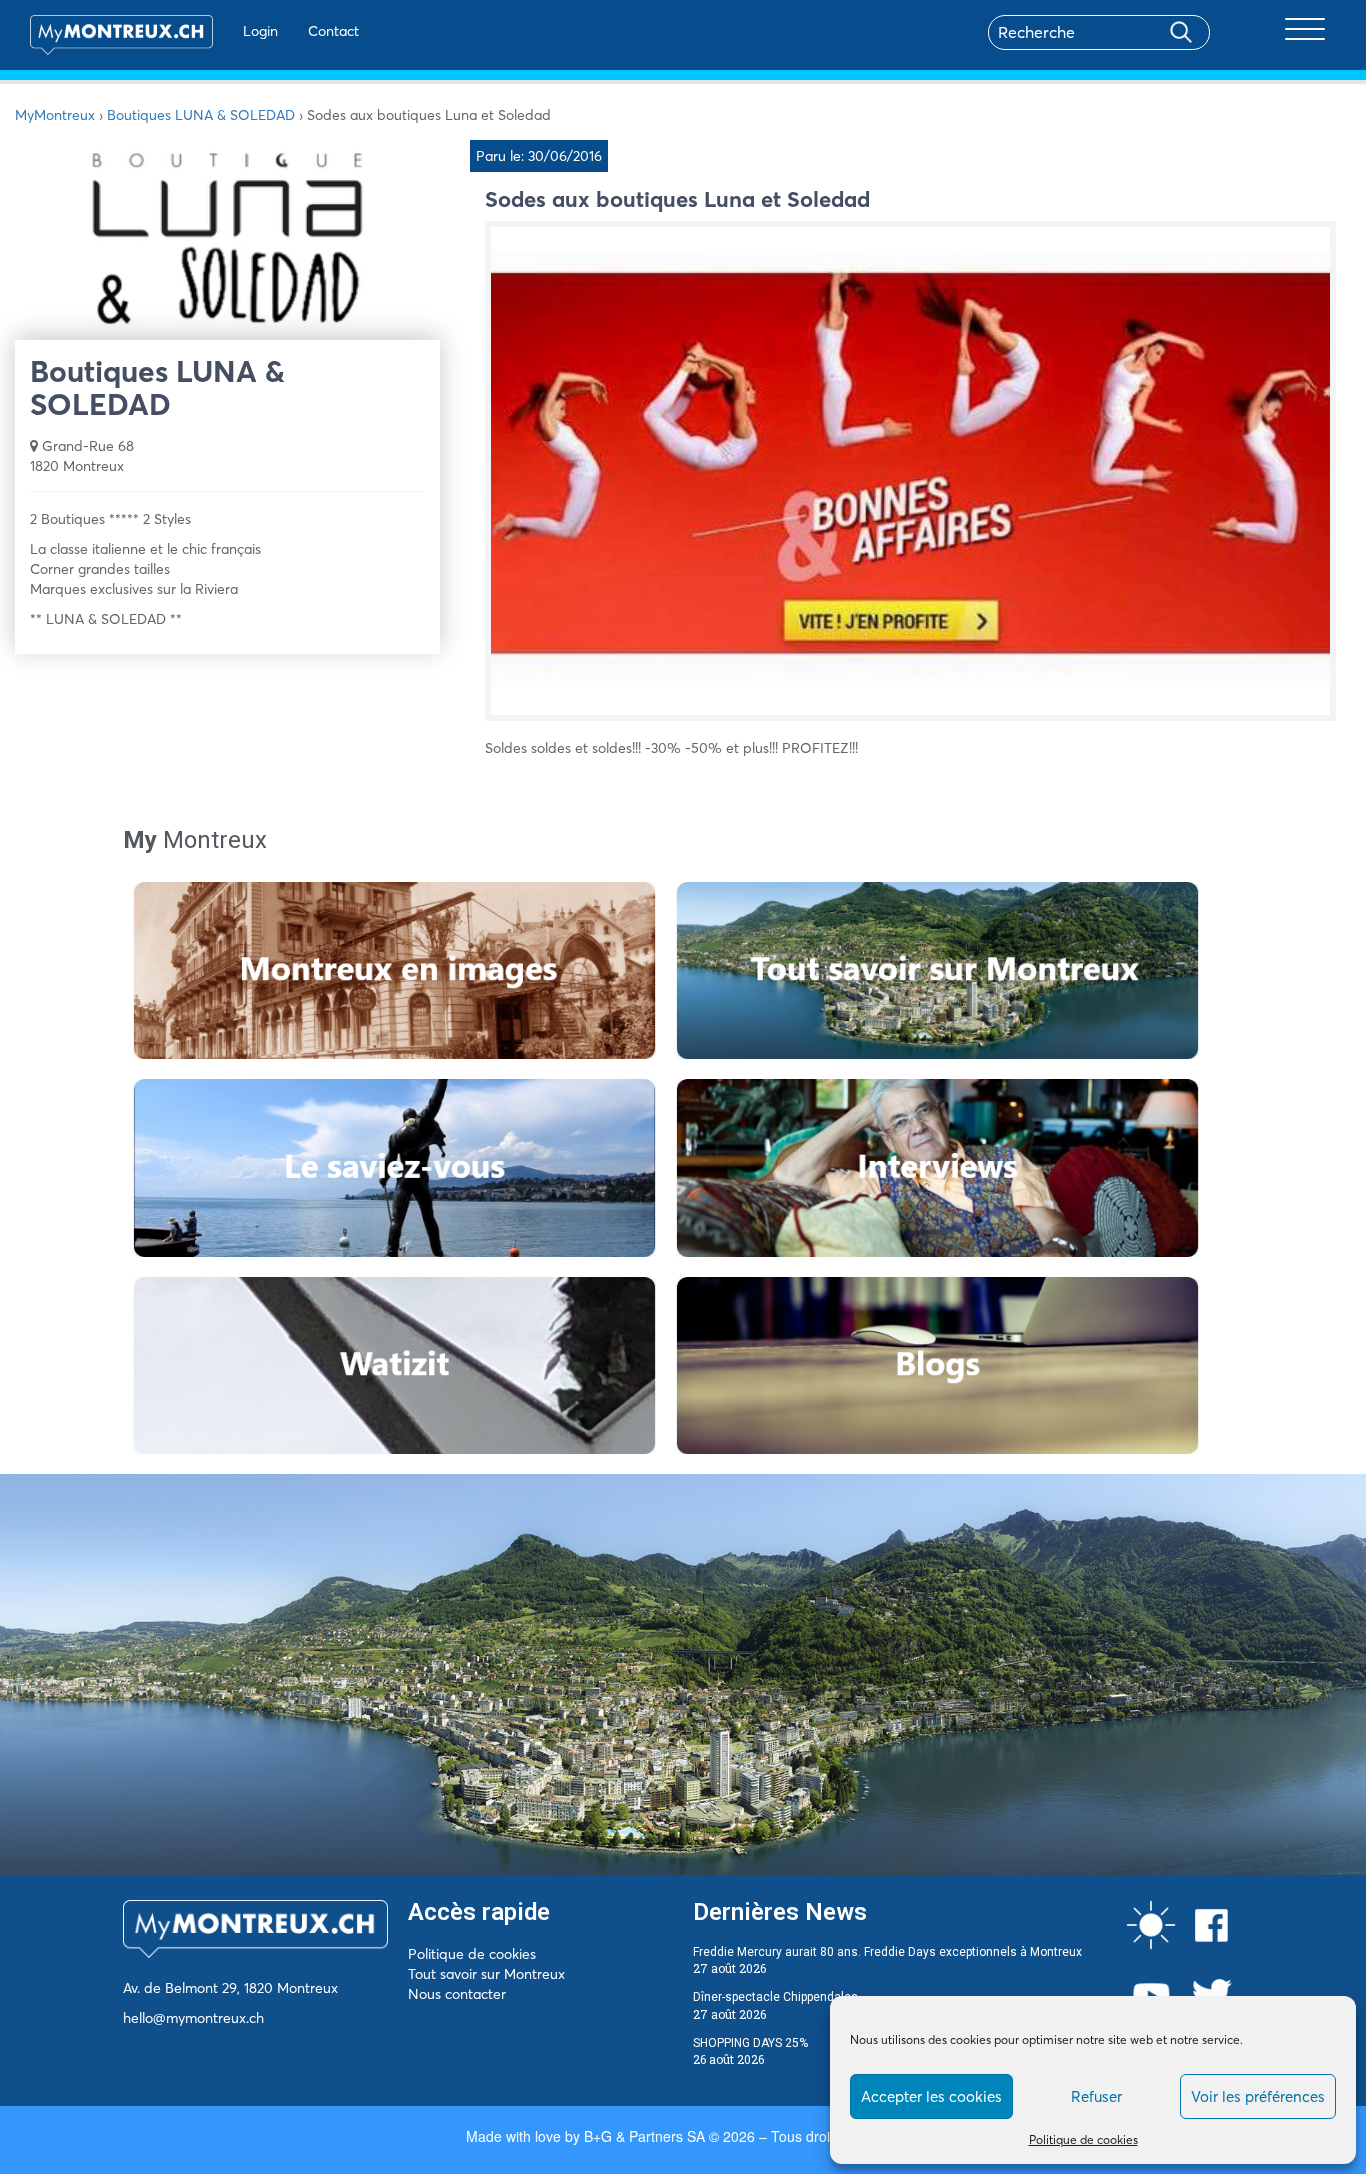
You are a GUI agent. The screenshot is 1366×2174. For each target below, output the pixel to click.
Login (260, 31)
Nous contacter (457, 1994)
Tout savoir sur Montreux (486, 1974)
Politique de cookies (1083, 2139)
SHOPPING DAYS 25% (750, 2043)
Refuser (1096, 2096)
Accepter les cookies (931, 2096)
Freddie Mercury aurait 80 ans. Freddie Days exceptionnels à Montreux (887, 1952)
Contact (333, 31)
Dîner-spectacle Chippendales (775, 1997)
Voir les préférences (1258, 2096)
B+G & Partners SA (644, 2136)
